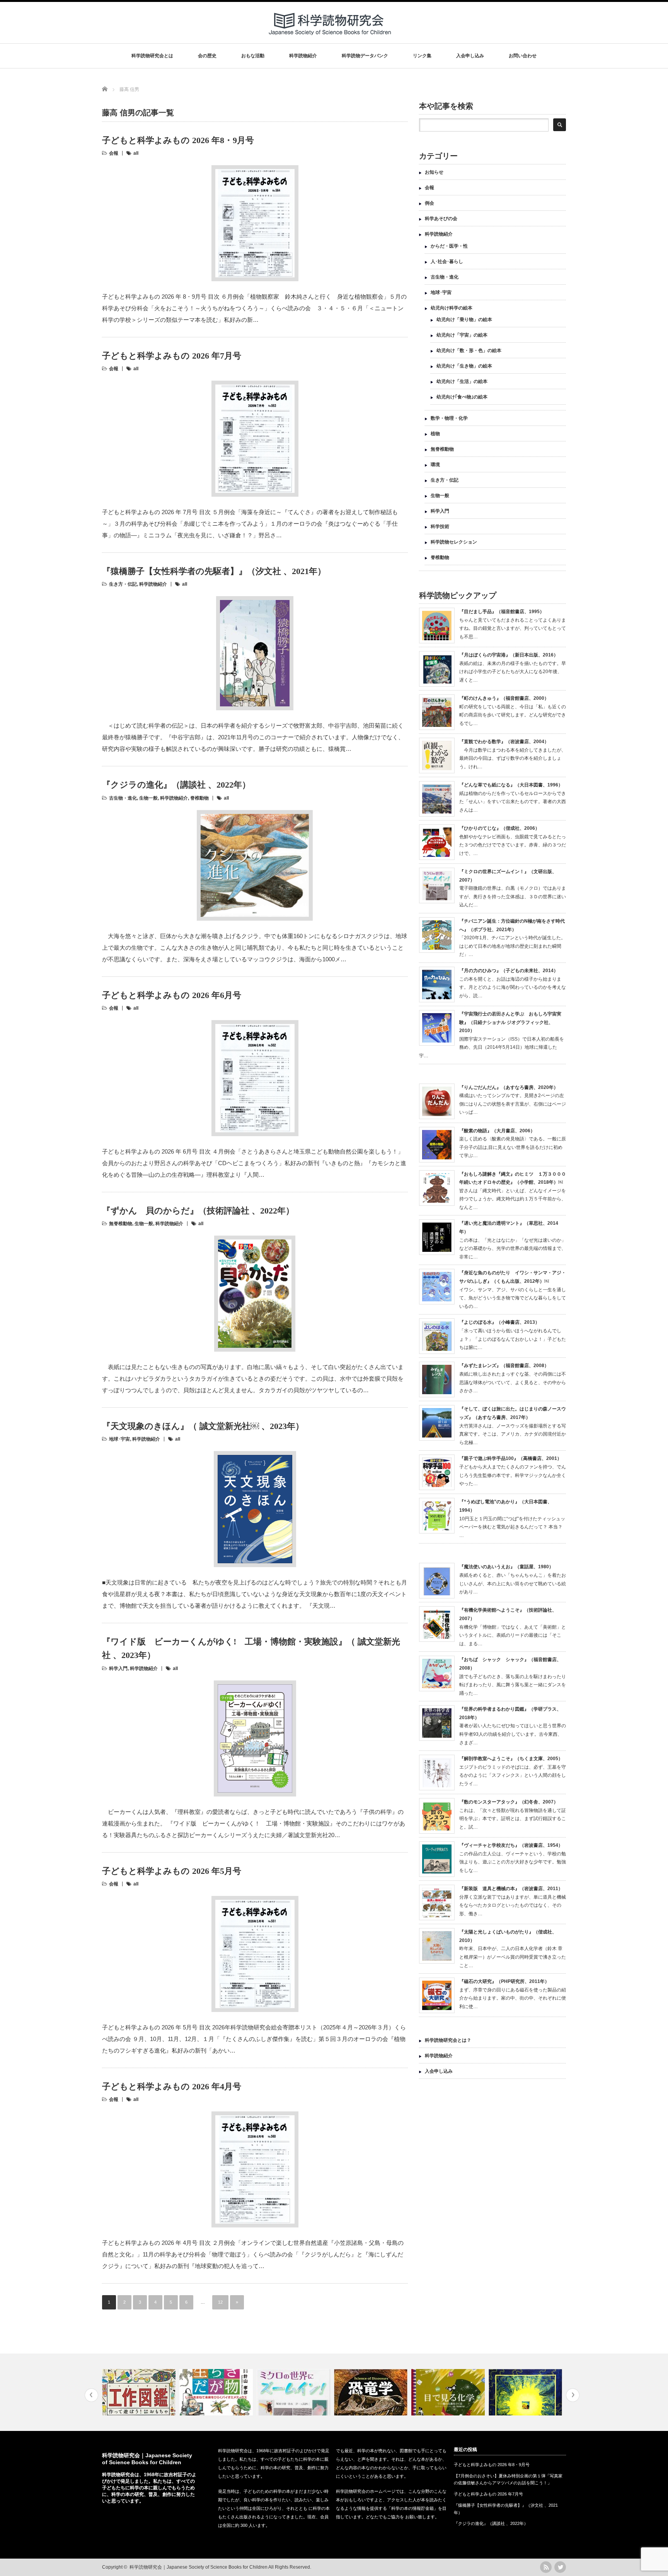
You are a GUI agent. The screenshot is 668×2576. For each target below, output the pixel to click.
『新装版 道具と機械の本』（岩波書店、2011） (511, 1889)
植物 (435, 434)
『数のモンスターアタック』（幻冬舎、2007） (509, 1802)
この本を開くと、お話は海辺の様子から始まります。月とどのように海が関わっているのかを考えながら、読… (513, 987)
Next (573, 2395)
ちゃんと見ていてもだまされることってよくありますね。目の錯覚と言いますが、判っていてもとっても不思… (513, 628)
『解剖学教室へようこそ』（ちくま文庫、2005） (511, 1759)
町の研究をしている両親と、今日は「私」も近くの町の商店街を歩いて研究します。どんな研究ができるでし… (513, 715)
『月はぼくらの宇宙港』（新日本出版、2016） (509, 655)
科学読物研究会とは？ (448, 2040)
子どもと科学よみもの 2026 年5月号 (172, 1871)
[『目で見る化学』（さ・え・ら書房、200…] (449, 2392)
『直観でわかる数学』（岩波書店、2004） (504, 742)
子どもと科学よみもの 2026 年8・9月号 (178, 140)
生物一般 (148, 798)
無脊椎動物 (121, 1224)
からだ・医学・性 (449, 246)
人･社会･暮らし (447, 262)
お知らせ (434, 172)
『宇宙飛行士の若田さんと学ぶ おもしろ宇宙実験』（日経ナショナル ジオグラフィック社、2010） (510, 1022)
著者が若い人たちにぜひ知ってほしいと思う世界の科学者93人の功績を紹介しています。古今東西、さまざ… (513, 1734)
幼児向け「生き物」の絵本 (464, 366)
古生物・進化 (123, 798)
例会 (429, 203)
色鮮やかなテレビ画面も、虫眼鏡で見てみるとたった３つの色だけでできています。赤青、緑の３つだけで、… (513, 845)
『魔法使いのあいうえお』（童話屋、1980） (506, 1567)
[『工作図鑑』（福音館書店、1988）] (140, 2392)
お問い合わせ (523, 56)
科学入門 (118, 1668)
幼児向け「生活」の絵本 (462, 381)
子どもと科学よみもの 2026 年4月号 (172, 2086)
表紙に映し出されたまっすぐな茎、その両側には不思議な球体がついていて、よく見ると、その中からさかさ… (513, 1382)
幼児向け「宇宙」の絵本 (462, 335)
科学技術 (440, 526)
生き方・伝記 (123, 584)
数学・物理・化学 (449, 418)
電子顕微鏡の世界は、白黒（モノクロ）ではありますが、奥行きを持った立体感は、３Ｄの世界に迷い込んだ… (513, 897)
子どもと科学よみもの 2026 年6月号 (172, 995)
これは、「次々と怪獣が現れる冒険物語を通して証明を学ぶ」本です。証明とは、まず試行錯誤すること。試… (513, 1819)
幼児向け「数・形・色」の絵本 (469, 350)
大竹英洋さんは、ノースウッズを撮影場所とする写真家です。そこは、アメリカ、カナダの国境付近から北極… (513, 1434)
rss (546, 2567)
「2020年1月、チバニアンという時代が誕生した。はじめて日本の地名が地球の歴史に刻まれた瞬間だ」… (512, 946)
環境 (435, 465)
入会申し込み (470, 56)
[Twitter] (560, 2567)
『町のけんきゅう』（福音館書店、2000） (504, 698)
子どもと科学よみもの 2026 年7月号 (172, 356)
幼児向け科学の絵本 (452, 308)
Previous (91, 2395)
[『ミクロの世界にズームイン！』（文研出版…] (294, 2392)
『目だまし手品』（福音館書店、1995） (502, 612)
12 (220, 2302)
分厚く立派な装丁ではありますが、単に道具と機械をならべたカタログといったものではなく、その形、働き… (513, 1905)
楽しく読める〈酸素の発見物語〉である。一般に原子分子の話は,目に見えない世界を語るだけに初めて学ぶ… (513, 1147)
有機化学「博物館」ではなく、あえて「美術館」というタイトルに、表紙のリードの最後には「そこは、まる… (513, 1635)
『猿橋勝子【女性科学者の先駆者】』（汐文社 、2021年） (214, 571)
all (136, 153)
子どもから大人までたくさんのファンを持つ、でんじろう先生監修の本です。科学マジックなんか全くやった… (513, 1475)
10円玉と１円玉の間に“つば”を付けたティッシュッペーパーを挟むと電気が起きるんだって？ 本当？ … (512, 1527)
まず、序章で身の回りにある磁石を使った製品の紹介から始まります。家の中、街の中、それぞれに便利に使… (513, 1998)
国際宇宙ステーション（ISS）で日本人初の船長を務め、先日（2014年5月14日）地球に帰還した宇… (492, 1047)
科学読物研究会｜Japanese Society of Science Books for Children (199, 2567)
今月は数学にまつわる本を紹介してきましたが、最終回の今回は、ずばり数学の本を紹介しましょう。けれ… (513, 758)
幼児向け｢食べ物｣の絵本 (462, 397)
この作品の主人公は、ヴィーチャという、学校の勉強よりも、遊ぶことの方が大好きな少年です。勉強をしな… (513, 1862)
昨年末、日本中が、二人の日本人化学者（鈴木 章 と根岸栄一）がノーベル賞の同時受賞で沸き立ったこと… (513, 1957)
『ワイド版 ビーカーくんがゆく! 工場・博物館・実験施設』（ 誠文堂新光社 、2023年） (251, 1648)
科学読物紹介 (303, 56)
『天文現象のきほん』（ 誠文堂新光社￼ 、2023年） (203, 1426)
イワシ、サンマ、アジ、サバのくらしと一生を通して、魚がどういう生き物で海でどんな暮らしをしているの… (513, 1298)
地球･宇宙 (119, 1439)
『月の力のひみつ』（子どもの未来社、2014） (509, 971)
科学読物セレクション (454, 542)
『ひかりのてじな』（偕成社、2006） (499, 828)
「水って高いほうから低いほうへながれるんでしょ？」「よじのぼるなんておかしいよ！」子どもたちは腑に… (513, 1339)
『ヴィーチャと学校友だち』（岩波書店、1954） (511, 1845)
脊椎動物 (199, 798)
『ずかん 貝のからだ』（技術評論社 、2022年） (198, 1211)
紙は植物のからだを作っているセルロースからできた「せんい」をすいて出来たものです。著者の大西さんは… (513, 802)
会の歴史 (207, 56)
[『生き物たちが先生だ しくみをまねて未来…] (217, 2392)
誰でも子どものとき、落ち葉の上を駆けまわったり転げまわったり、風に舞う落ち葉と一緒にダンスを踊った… (513, 1685)
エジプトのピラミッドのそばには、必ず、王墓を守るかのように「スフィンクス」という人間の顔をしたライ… (513, 1775)
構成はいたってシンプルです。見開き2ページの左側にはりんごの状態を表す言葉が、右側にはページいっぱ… (513, 1104)
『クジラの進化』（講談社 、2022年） (176, 785)
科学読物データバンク (365, 56)
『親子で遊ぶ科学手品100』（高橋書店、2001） (510, 1458)
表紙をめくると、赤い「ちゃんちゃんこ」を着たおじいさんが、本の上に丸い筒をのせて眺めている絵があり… (513, 1584)
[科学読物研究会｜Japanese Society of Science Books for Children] (331, 38)
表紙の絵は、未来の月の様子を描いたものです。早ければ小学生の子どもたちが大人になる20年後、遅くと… (513, 672)
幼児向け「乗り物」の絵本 (464, 320)
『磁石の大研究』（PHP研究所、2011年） (504, 1981)
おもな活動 (253, 56)
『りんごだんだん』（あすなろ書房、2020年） (509, 1087)
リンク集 (422, 56)
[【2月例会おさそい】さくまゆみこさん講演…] (526, 2392)
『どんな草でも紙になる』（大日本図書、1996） (511, 785)
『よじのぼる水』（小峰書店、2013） (499, 1322)
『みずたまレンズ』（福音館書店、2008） (504, 1366)
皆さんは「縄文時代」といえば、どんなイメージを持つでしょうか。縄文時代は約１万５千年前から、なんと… (513, 1199)
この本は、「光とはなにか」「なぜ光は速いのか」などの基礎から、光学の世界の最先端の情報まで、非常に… (513, 1249)
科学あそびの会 (441, 219)
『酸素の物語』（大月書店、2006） (497, 1131)
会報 (114, 153)
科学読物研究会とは (152, 56)
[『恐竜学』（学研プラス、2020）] (372, 2392)
